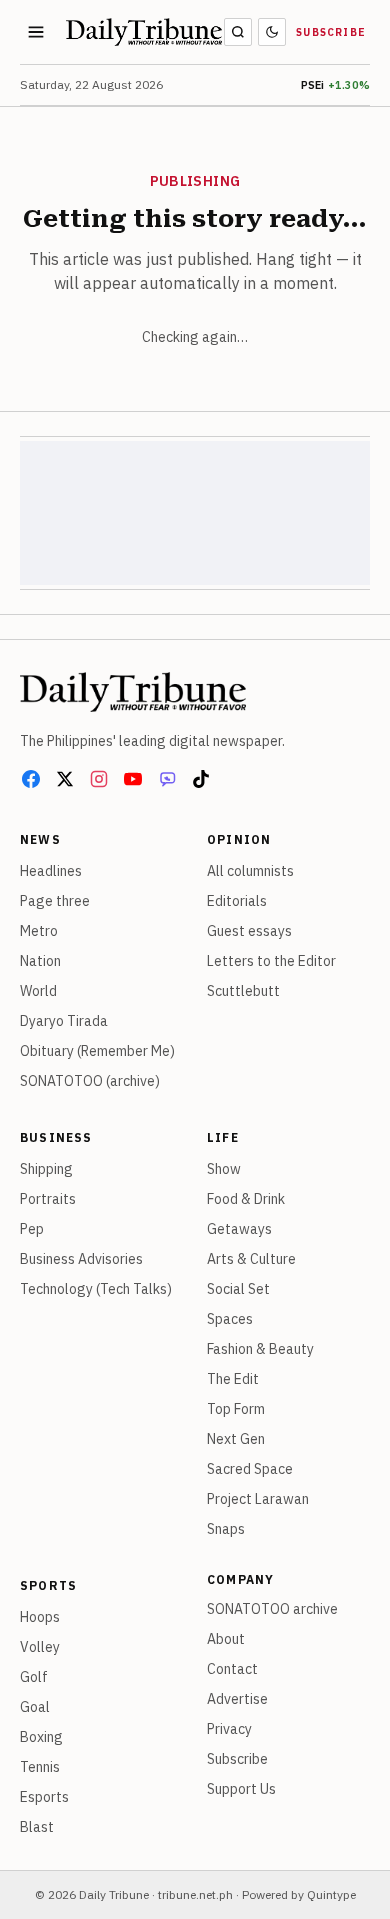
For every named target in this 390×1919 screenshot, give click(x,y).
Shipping (46, 1169)
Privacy (229, 1729)
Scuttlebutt (243, 991)
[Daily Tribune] (133, 692)
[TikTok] (201, 779)
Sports (48, 1585)
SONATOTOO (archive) (90, 1081)
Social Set (238, 1289)
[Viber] (167, 779)
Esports (44, 1797)
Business (56, 1137)
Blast (37, 1827)
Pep (32, 1229)
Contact (232, 1669)
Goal (35, 1707)
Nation (40, 961)
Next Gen (236, 1439)
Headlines (51, 871)
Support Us (241, 1789)
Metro (39, 931)
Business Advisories (81, 1259)
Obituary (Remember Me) (97, 1051)
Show (224, 1169)
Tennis (40, 1767)
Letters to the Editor (271, 961)
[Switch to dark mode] (272, 32)
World (38, 991)
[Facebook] (31, 779)
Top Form (236, 1409)
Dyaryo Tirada (64, 1021)
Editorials (237, 901)
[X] (65, 779)
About (226, 1639)
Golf (34, 1677)
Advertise (237, 1699)
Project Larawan (258, 1499)
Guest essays (249, 931)
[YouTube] (133, 779)
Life (223, 1137)
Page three (55, 901)
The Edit (233, 1379)
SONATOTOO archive (272, 1609)
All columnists (250, 871)
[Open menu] (36, 32)
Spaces (230, 1319)
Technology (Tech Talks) (96, 1289)
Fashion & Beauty (260, 1349)
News (40, 839)
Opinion (239, 839)
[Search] (238, 32)
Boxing (41, 1737)
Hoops (40, 1617)
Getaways (239, 1229)
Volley (40, 1647)
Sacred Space (250, 1469)
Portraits (48, 1199)
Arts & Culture (251, 1259)
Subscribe (331, 32)
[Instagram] (99, 779)
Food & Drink (246, 1199)
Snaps (226, 1529)
